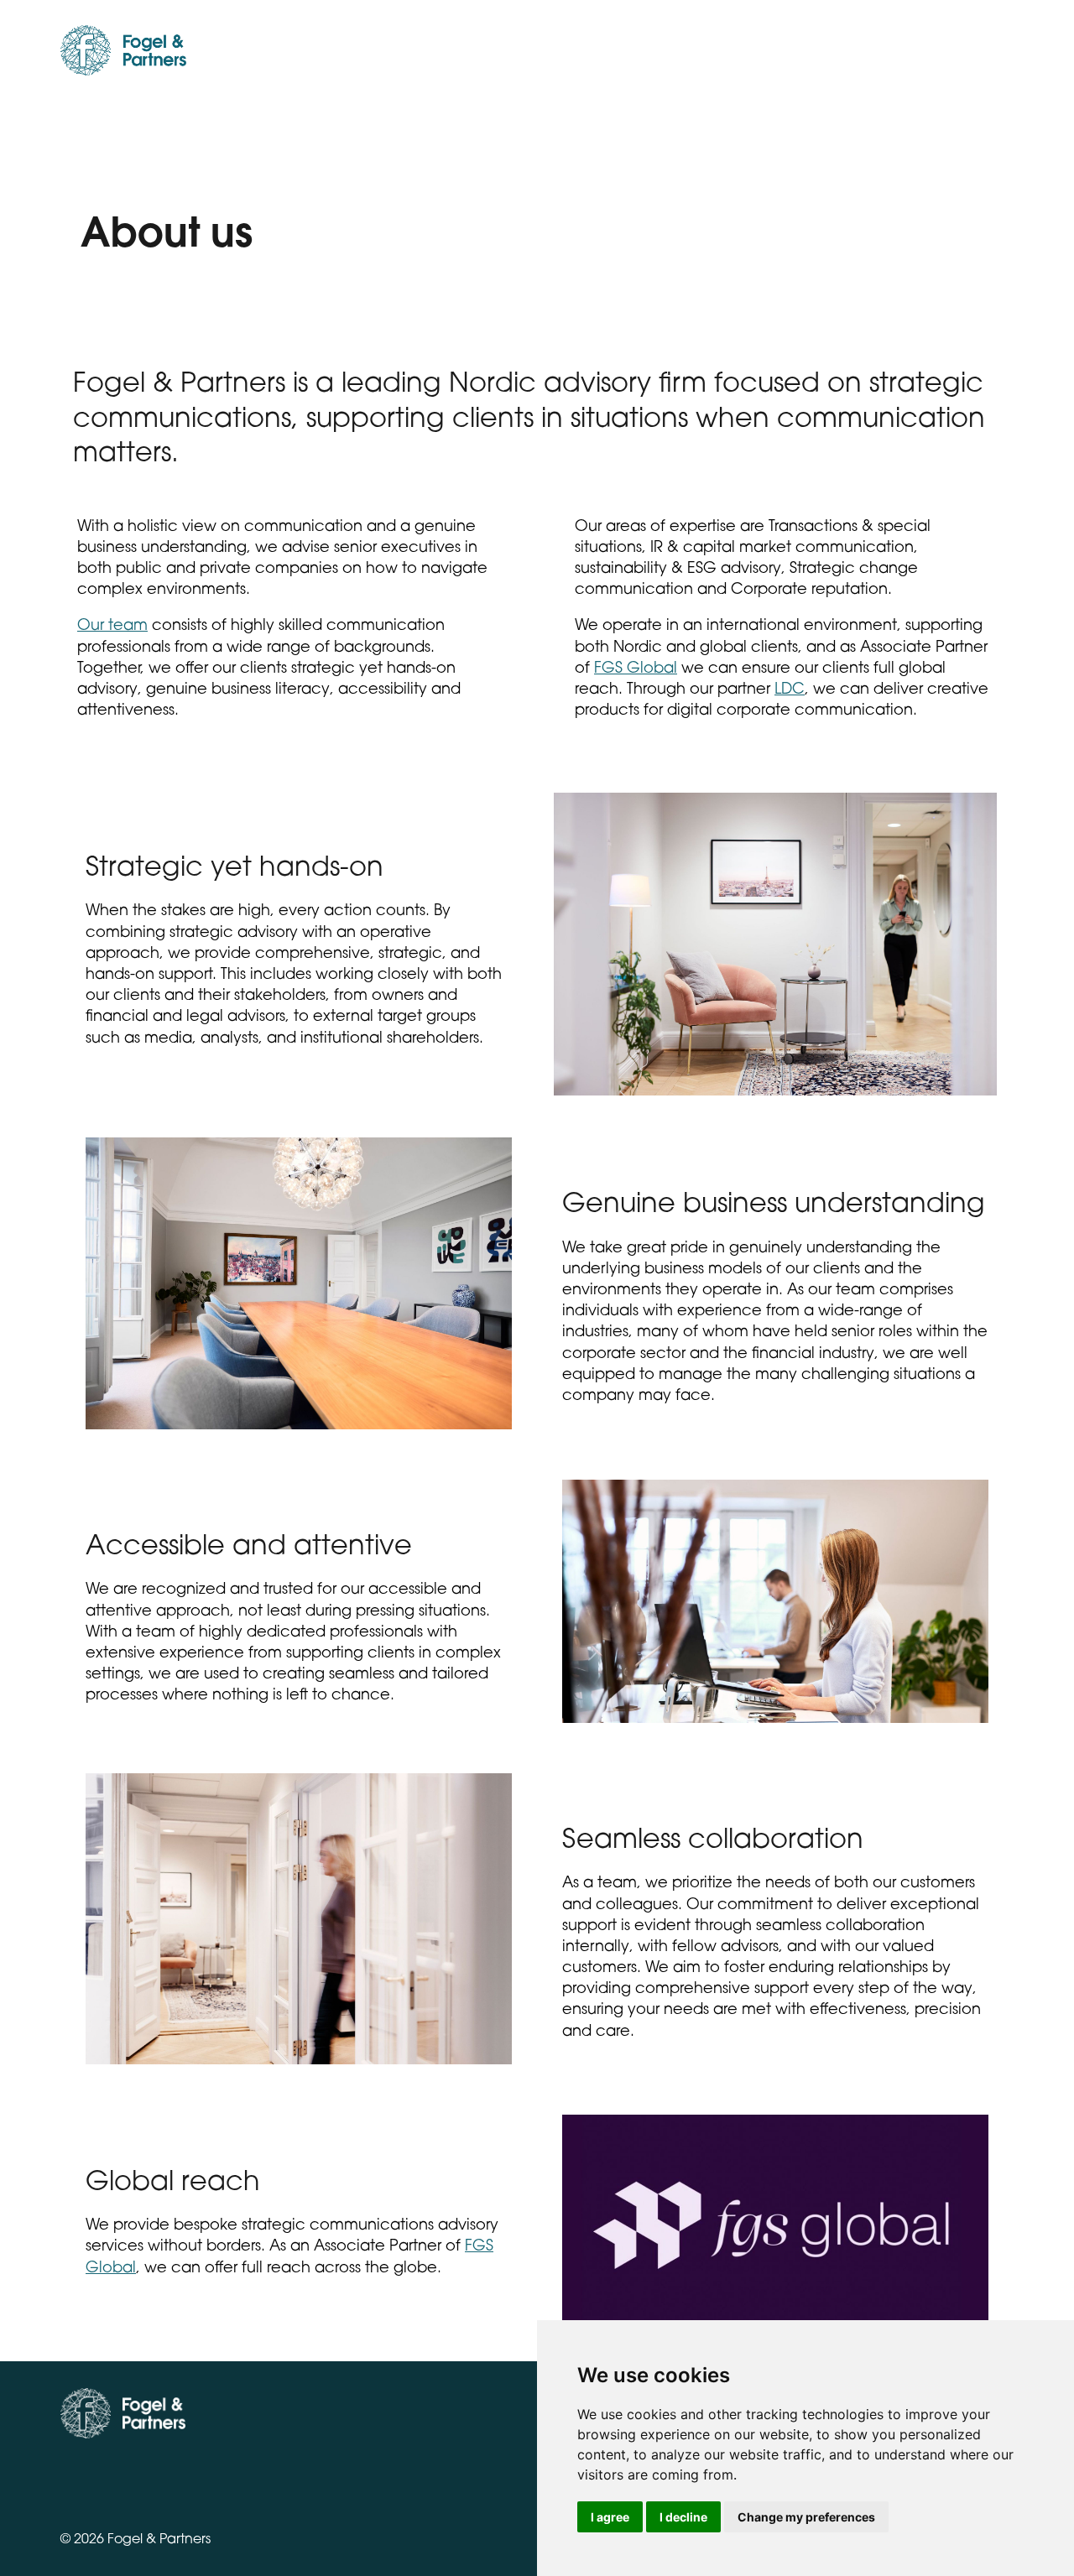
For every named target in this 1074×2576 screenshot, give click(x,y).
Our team (112, 627)
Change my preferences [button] (806, 2517)
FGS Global (636, 669)
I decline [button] (683, 2517)
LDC (790, 690)
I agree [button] (610, 2517)
